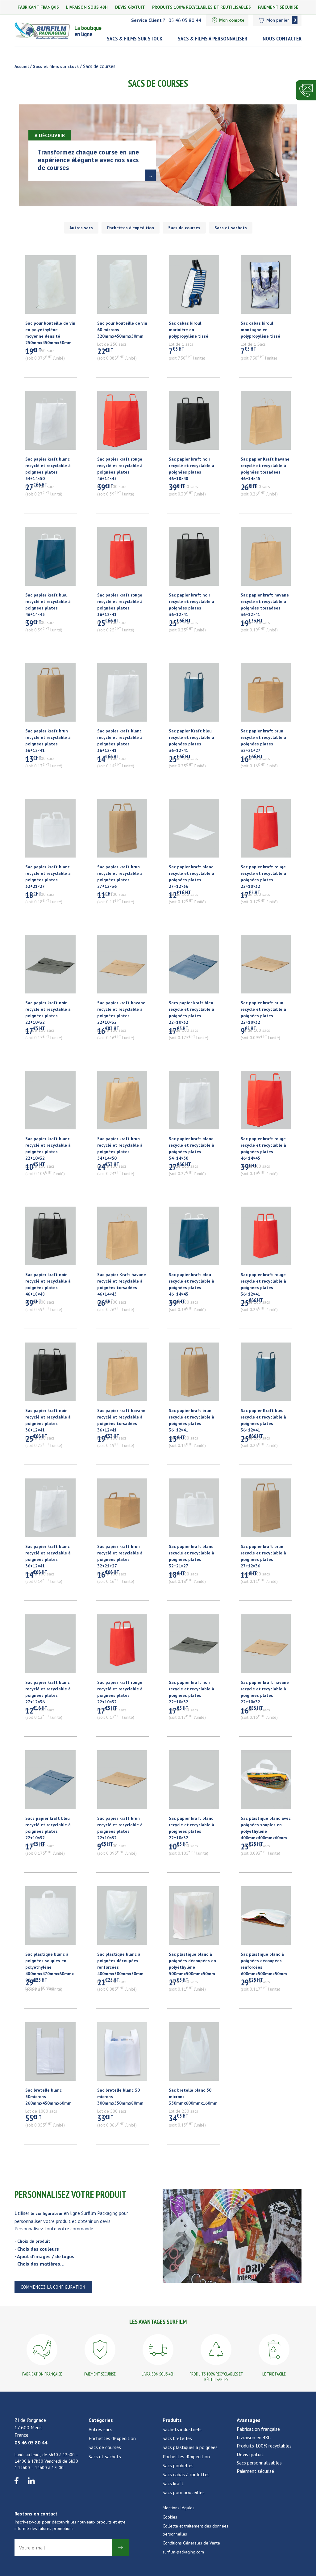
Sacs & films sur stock (135, 38)
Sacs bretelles (177, 2438)
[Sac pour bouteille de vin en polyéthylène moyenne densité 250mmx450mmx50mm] (50, 288)
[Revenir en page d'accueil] (44, 31)
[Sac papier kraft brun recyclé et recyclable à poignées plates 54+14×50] (122, 1103)
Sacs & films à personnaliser (212, 38)
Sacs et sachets (231, 228)
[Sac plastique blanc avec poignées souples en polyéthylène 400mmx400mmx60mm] (266, 1783)
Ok (120, 2548)
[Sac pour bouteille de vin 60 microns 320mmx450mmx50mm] (122, 288)
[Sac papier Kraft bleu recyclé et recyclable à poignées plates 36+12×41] (194, 695)
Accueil (22, 66)
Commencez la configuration (53, 2287)
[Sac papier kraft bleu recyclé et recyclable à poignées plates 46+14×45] (50, 559)
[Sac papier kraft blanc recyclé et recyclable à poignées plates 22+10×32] (50, 1103)
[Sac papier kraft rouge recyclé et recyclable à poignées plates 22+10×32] (266, 831)
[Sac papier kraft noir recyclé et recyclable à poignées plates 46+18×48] (194, 424)
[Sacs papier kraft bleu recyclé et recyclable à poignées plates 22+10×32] (194, 967)
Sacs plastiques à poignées (190, 2447)
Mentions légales (179, 2508)
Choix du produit (34, 2241)
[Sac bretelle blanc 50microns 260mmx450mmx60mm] (50, 2055)
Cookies (170, 2517)
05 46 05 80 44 (31, 2443)
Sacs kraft (173, 2483)
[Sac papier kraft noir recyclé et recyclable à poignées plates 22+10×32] (50, 967)
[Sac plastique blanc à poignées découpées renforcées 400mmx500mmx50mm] (122, 1919)
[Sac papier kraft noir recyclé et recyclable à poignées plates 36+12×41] (194, 559)
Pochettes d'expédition (131, 228)
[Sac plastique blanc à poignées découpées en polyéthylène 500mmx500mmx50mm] (194, 1919)
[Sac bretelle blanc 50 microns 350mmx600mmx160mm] (194, 2055)
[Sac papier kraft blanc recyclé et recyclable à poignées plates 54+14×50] (50, 424)
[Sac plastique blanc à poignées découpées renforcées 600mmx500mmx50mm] (266, 1919)
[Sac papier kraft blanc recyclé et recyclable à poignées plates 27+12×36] (194, 831)
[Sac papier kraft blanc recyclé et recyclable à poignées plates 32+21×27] (50, 831)
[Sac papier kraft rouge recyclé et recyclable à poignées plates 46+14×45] (122, 424)
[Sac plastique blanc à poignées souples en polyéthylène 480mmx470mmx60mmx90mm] (50, 1919)
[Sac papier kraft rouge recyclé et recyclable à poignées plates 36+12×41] (122, 559)
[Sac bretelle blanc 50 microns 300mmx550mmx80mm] (122, 2055)
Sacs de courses (184, 228)
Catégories (101, 2420)
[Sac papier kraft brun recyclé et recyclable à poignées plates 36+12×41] (50, 695)
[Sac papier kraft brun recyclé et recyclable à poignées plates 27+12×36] (122, 831)
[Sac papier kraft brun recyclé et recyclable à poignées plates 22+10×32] (266, 967)
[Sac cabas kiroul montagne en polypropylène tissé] (266, 288)
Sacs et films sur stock (56, 66)
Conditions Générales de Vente (191, 2543)
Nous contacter (282, 38)
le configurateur (47, 2213)
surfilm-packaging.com (183, 2552)
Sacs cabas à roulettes (186, 2474)
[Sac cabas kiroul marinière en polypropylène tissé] (194, 288)
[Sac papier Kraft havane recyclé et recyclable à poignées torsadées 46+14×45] (266, 424)
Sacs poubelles (178, 2465)
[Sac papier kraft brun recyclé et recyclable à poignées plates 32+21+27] (266, 695)
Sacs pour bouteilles (184, 2492)
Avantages (249, 2420)
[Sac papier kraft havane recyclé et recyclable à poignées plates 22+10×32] (122, 967)
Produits (172, 2420)
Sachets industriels (182, 2429)
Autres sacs (81, 228)
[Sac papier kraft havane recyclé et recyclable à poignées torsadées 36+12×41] (266, 559)
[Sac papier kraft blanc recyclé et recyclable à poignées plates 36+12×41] (122, 695)
